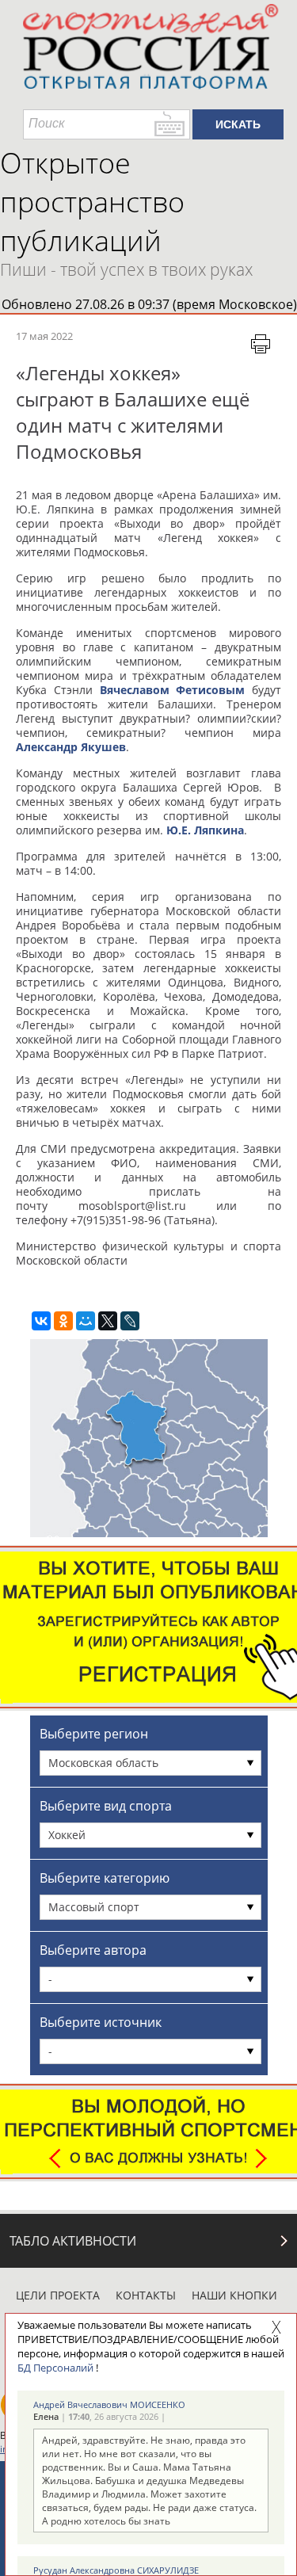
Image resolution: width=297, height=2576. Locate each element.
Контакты (146, 2295)
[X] (108, 1321)
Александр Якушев (71, 747)
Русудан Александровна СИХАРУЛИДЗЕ (116, 2570)
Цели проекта (58, 2295)
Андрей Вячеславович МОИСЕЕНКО (109, 2404)
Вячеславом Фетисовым (173, 690)
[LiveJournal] (130, 1321)
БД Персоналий (55, 2368)
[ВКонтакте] (41, 1321)
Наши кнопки (234, 2295)
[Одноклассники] (63, 1321)
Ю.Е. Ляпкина (205, 830)
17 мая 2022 (44, 336)
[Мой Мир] (86, 1321)
